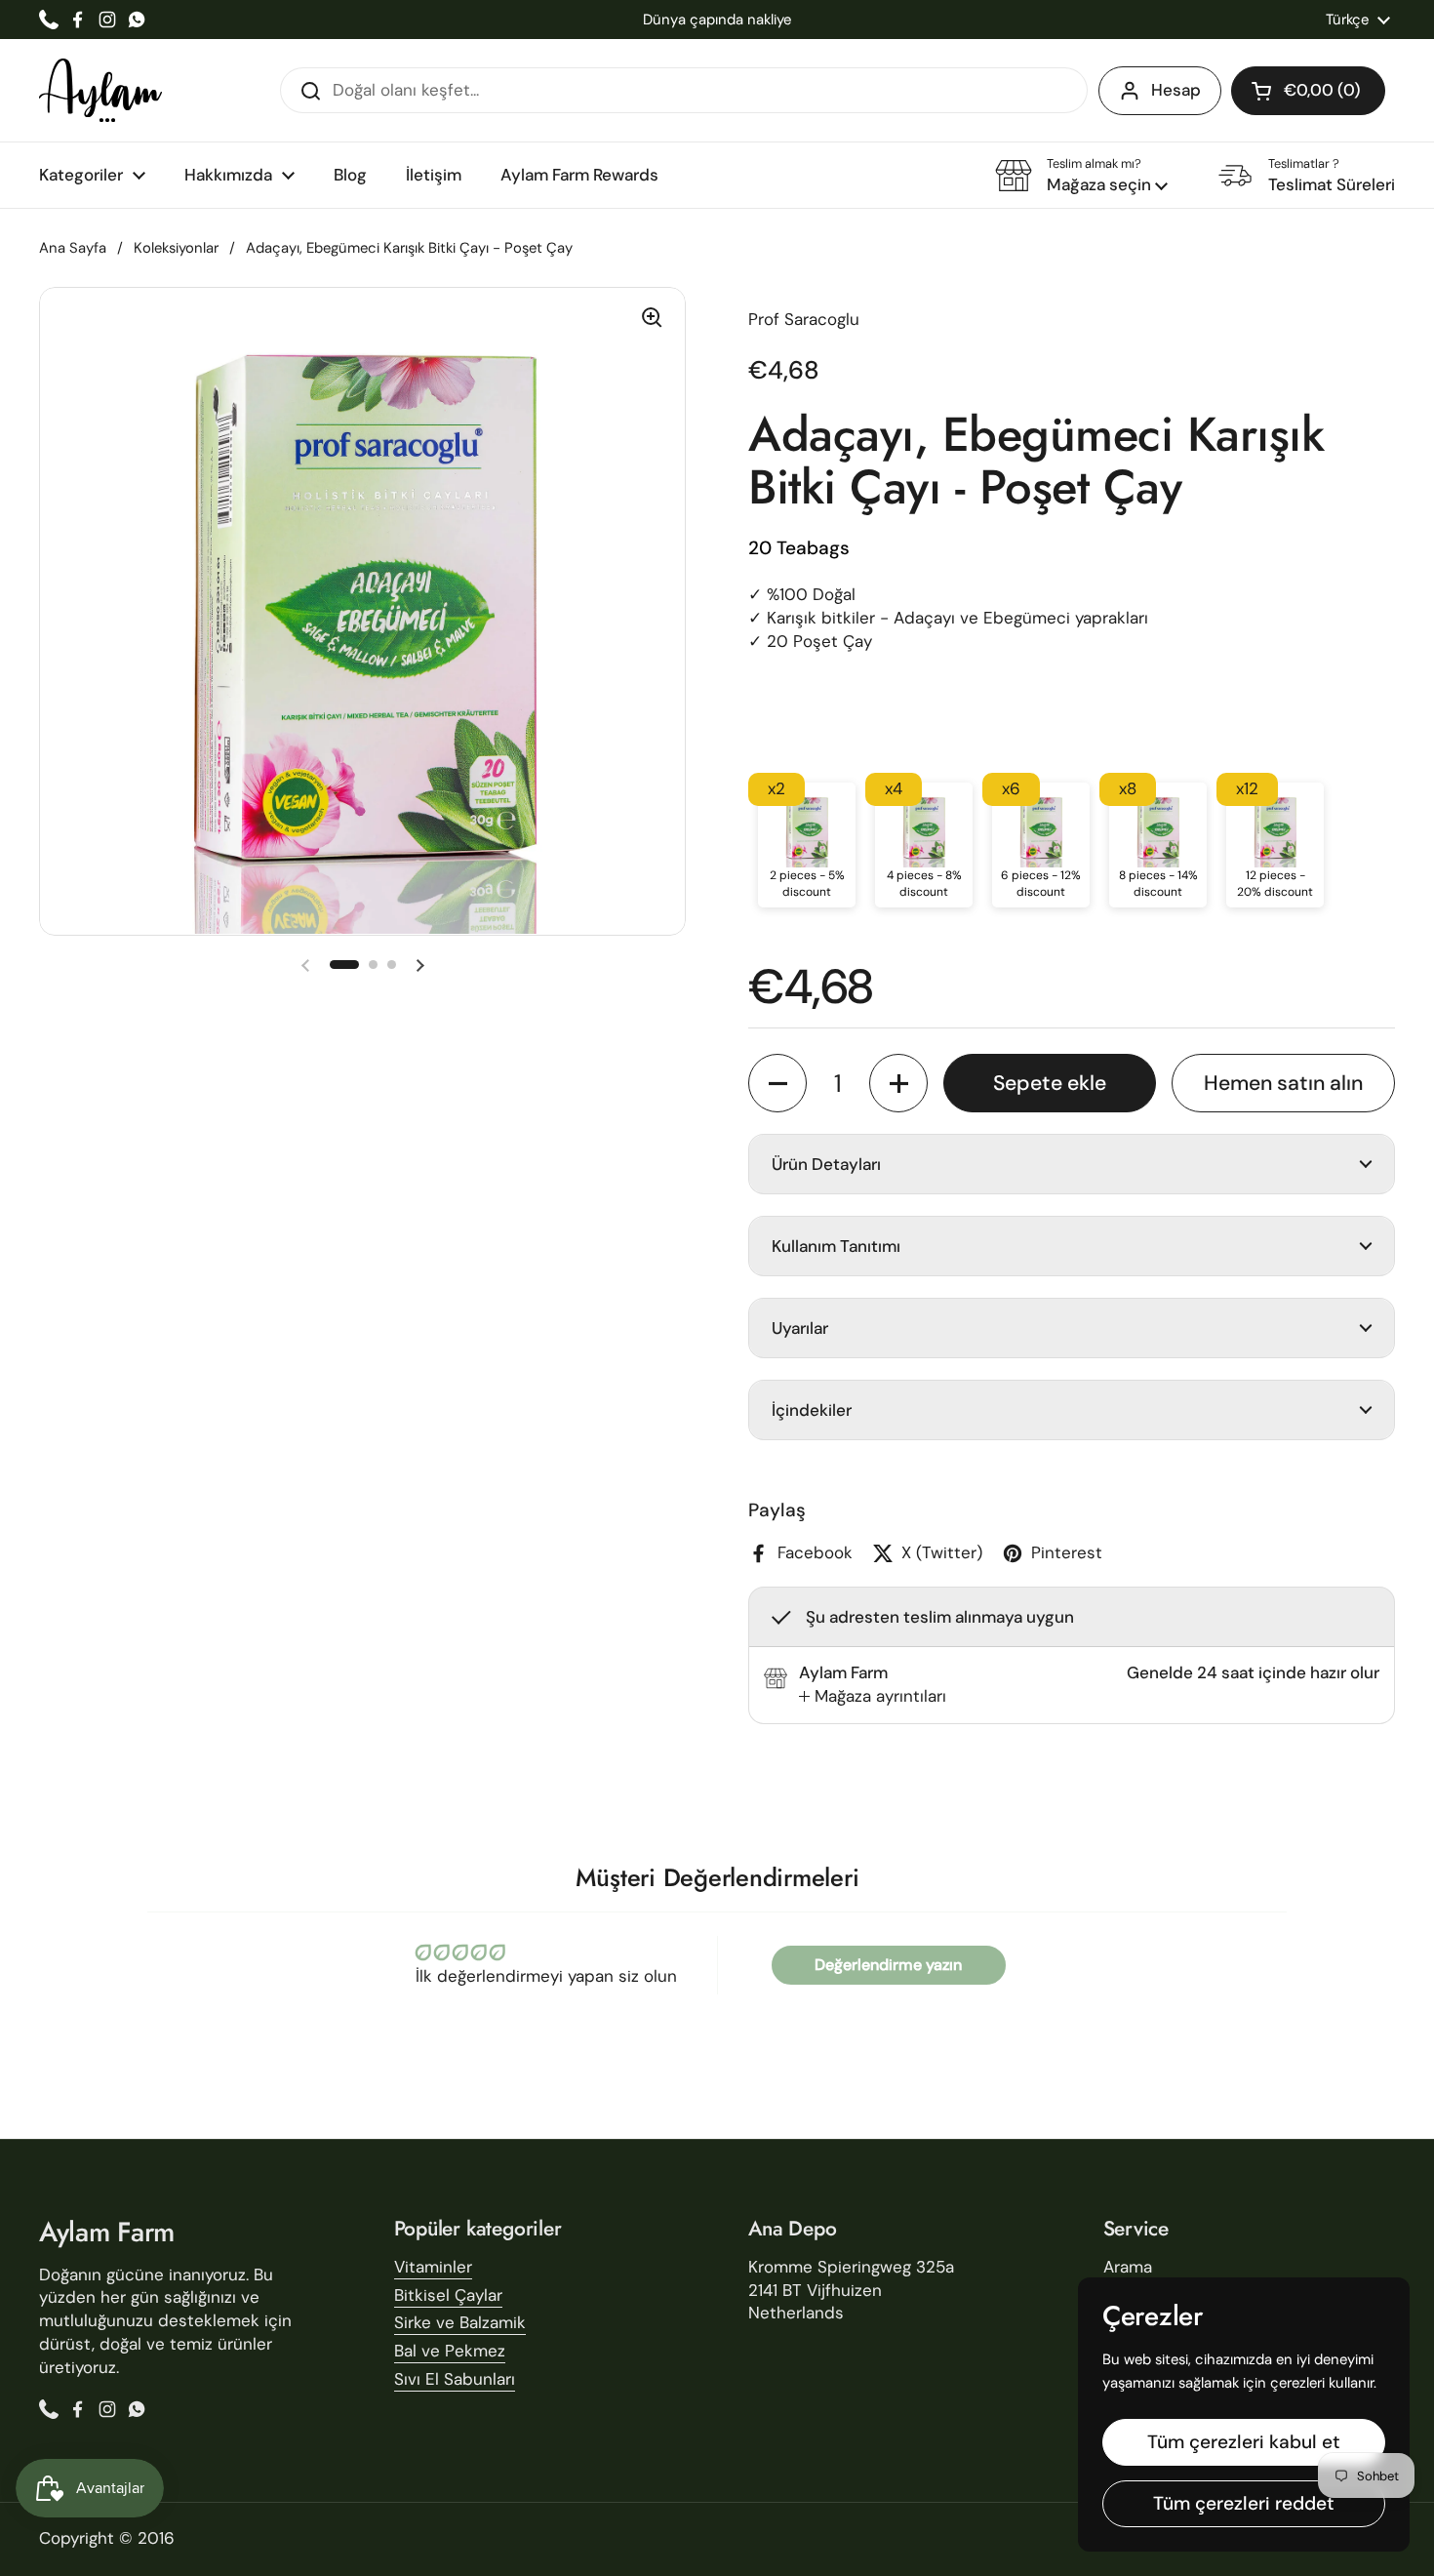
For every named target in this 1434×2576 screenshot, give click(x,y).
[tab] (873, 1697)
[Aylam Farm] (100, 90)
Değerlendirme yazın (888, 1965)
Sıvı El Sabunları (455, 2379)
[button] (1308, 91)
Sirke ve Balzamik (460, 2322)
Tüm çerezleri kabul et (1244, 2442)
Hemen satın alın (1283, 1083)
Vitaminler (433, 2267)
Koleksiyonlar (176, 248)
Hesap (1176, 90)
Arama (1128, 2267)
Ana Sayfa (73, 248)
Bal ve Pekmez (450, 2351)
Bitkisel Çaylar (448, 2295)
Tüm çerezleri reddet (1244, 2503)
